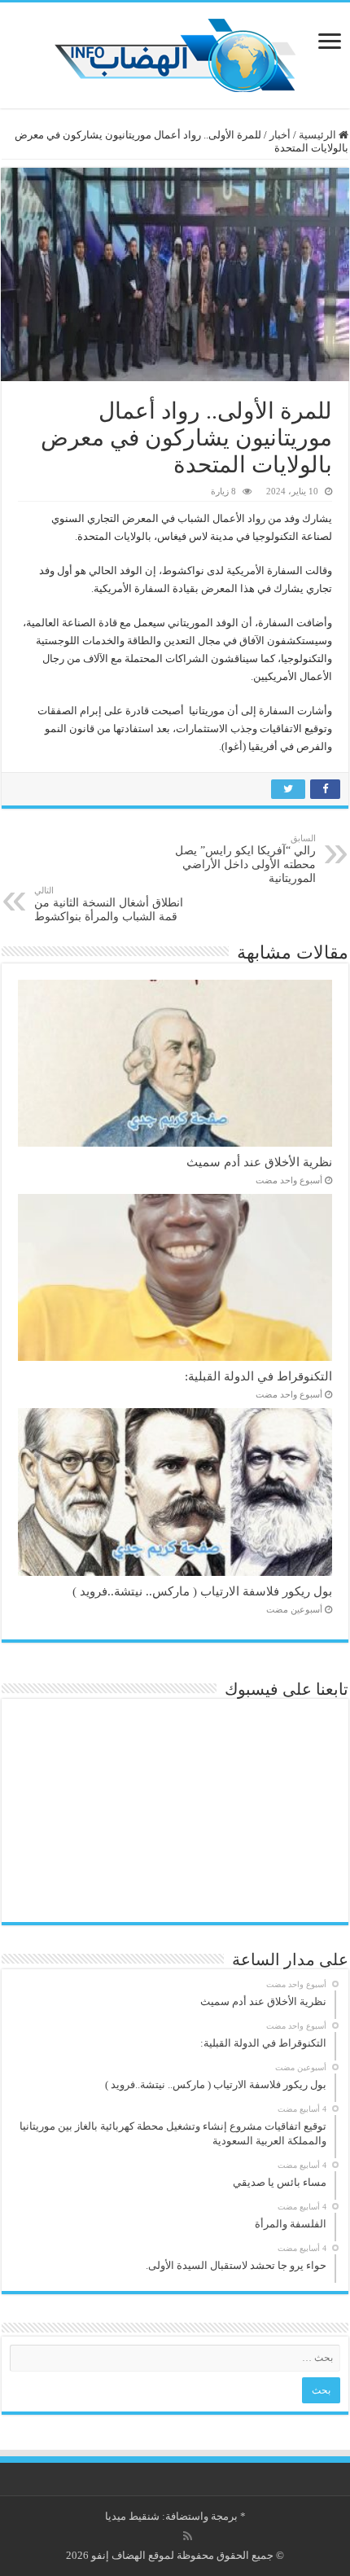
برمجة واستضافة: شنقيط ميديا (171, 2516)
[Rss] (188, 2536)
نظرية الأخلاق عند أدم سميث (259, 1162)
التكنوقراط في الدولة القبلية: (258, 1376)
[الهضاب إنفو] (175, 52)
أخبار (280, 135)
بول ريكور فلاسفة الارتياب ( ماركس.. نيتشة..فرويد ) (202, 1591)
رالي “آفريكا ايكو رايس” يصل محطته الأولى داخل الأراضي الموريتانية (245, 859)
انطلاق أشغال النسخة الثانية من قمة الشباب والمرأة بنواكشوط (109, 904)
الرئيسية (319, 135)
